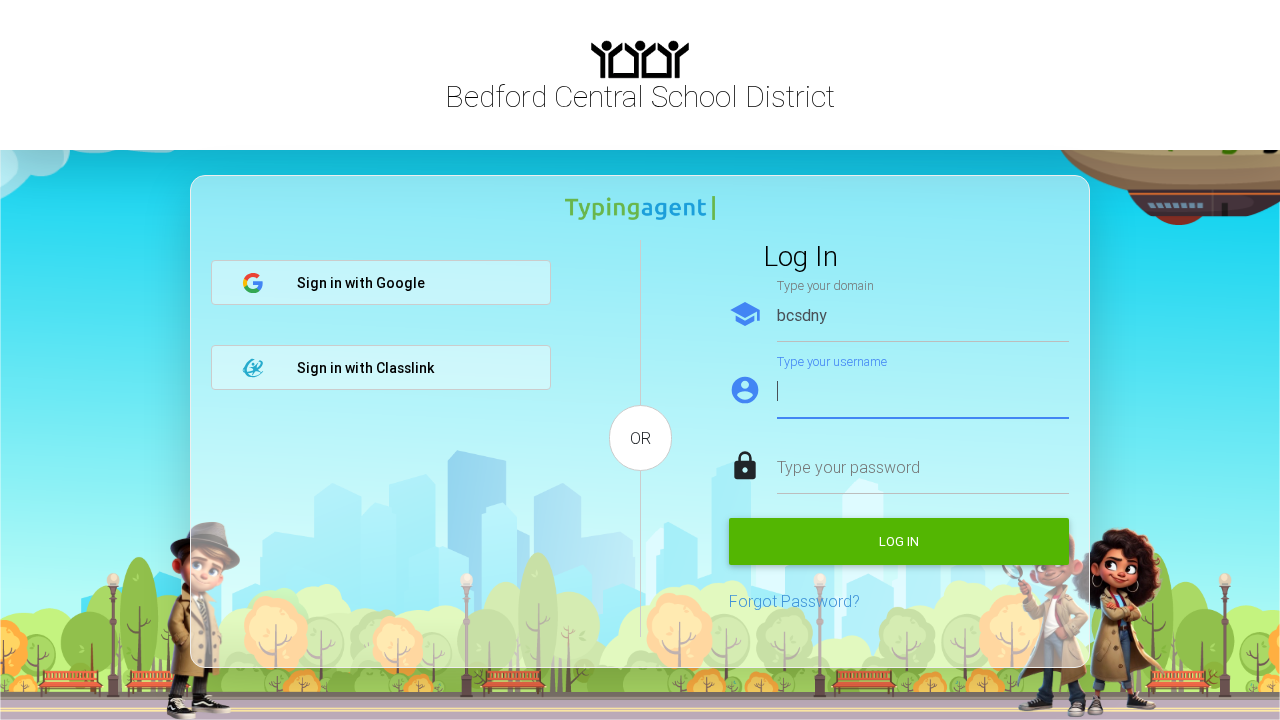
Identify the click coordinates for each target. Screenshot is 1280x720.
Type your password (848, 467)
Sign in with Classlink (365, 368)
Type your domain (825, 285)
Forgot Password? (794, 601)
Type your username (832, 361)
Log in (899, 541)
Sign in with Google (361, 283)
